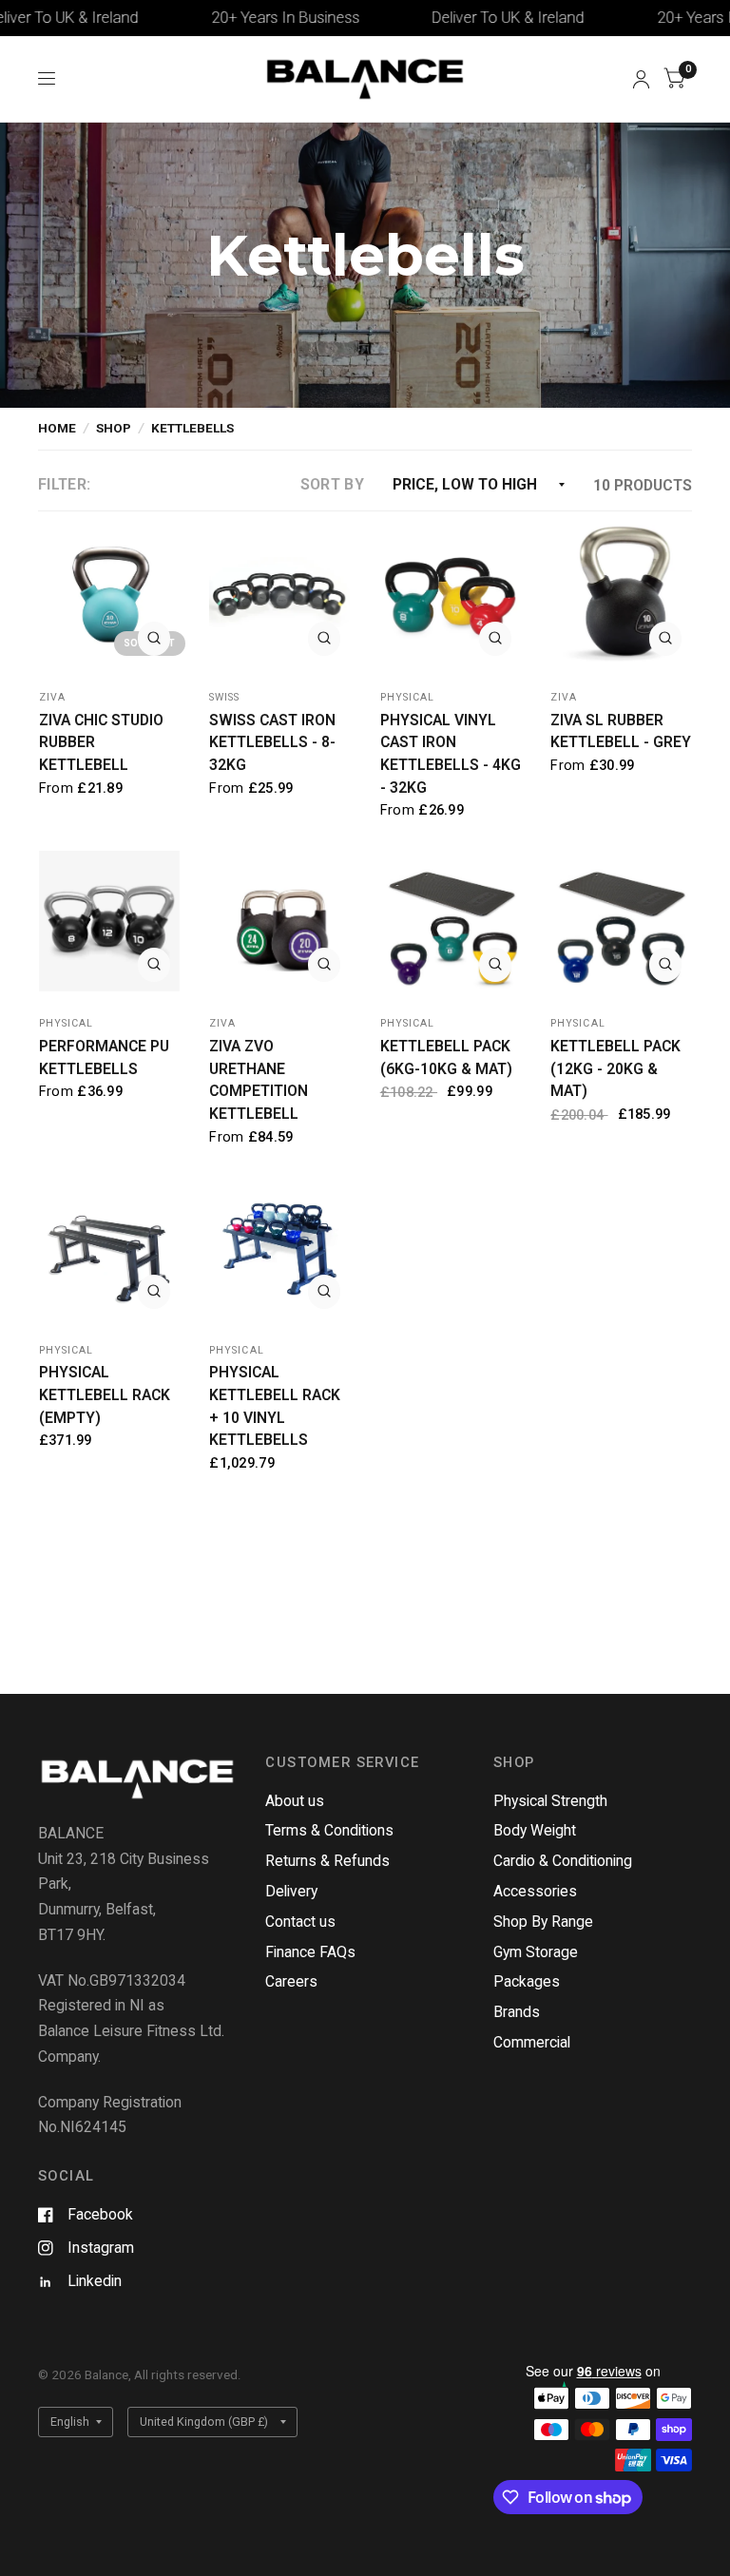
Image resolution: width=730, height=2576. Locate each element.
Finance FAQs (310, 1952)
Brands (517, 2012)
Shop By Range (543, 1922)
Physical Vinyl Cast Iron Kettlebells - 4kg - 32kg (451, 754)
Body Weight (535, 1830)
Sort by (332, 484)
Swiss (224, 697)
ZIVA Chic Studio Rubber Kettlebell (101, 742)
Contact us (300, 1922)
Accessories (535, 1891)
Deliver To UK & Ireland (468, 18)
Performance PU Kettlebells (104, 1057)
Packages (527, 1981)
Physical (407, 697)
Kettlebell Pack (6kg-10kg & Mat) (446, 1057)
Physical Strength (550, 1801)
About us (295, 1801)
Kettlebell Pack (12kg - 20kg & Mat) (615, 1068)
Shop (114, 428)
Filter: (64, 484)
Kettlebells (192, 428)
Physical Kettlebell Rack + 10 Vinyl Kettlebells (275, 1406)
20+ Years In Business (244, 18)
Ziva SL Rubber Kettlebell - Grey (621, 731)
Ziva (52, 697)
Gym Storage (536, 1952)
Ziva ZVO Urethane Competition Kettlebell (259, 1080)
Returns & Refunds (327, 1861)
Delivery (291, 1891)
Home (57, 428)
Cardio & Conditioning (563, 1861)
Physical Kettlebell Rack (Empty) (105, 1394)
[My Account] (641, 79)
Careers (291, 1981)
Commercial (532, 2042)
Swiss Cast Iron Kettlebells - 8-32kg (272, 742)
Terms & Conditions (329, 1830)
